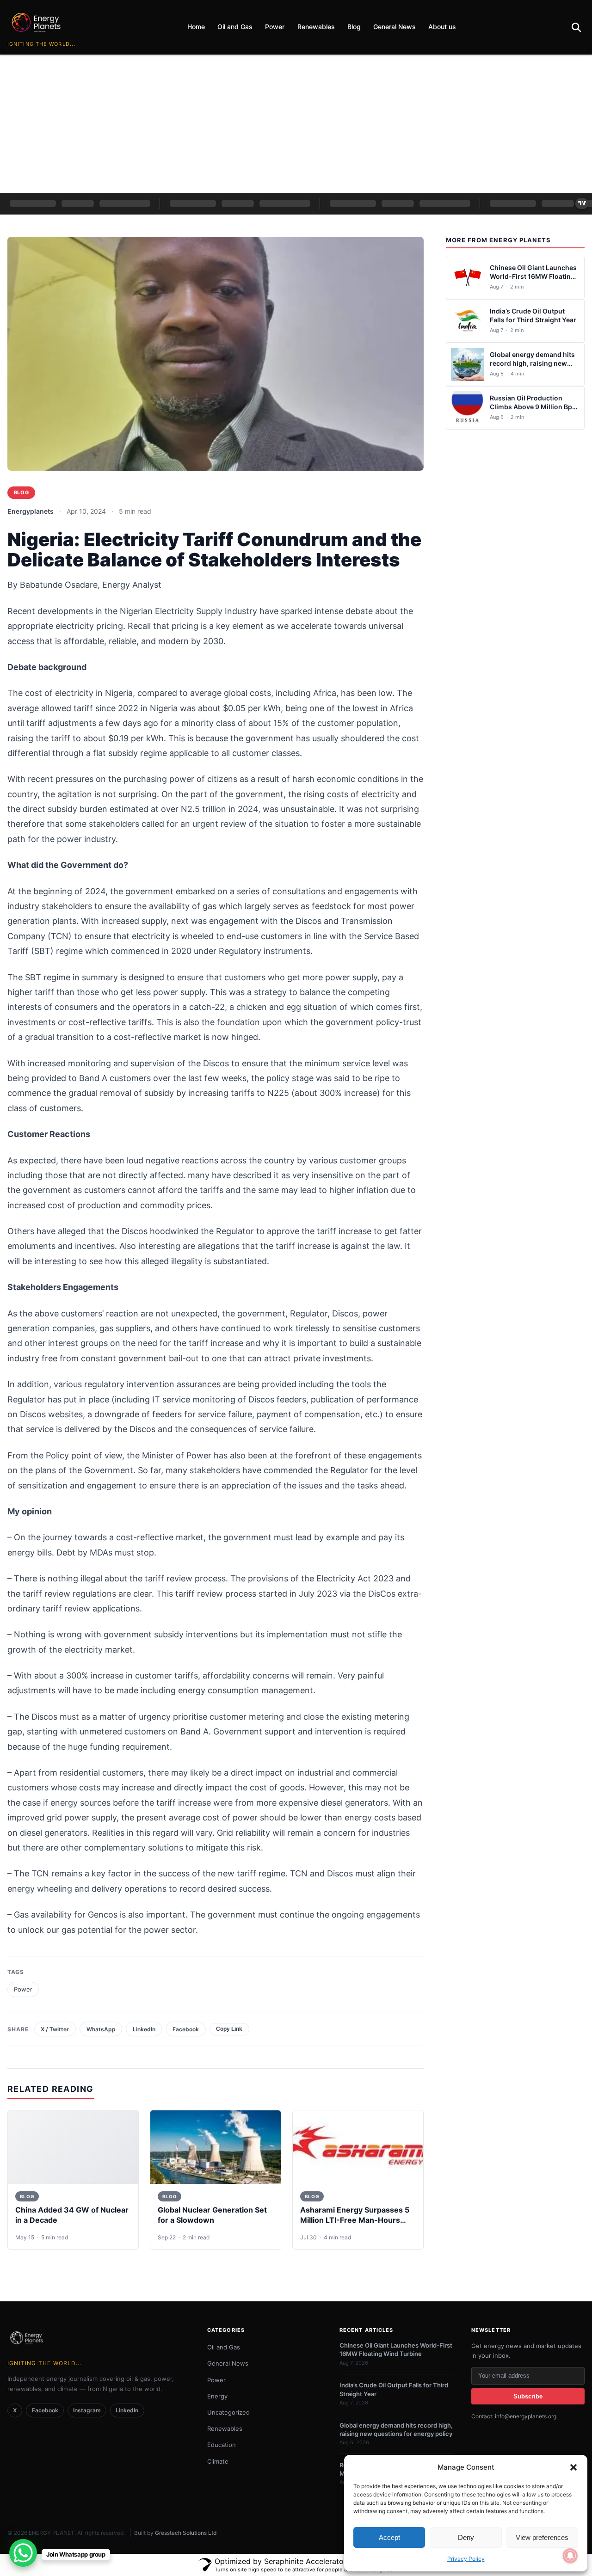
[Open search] (576, 28)
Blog (354, 27)
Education (222, 2445)
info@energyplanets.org (526, 2416)
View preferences (542, 2537)
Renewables (316, 27)
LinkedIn (144, 2029)
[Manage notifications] (570, 2556)
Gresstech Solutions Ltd (186, 2533)
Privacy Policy (466, 2559)
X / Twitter (55, 2029)
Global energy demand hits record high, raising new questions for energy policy (533, 363)
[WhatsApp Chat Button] (23, 2553)
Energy (217, 2396)
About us (442, 27)
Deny (466, 2537)
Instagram (87, 2410)
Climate (218, 2461)
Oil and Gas (235, 27)
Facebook (186, 2029)
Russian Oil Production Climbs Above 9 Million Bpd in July (533, 407)
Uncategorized (228, 2412)
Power (275, 27)
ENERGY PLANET (52, 2533)
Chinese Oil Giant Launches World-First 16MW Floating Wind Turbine (533, 276)
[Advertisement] (296, 124)
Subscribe (528, 2396)
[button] (573, 2467)
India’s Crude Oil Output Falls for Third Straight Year (533, 315)
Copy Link (229, 2029)
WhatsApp (101, 2029)
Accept (389, 2537)
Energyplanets (31, 511)
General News (395, 27)
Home (196, 27)
